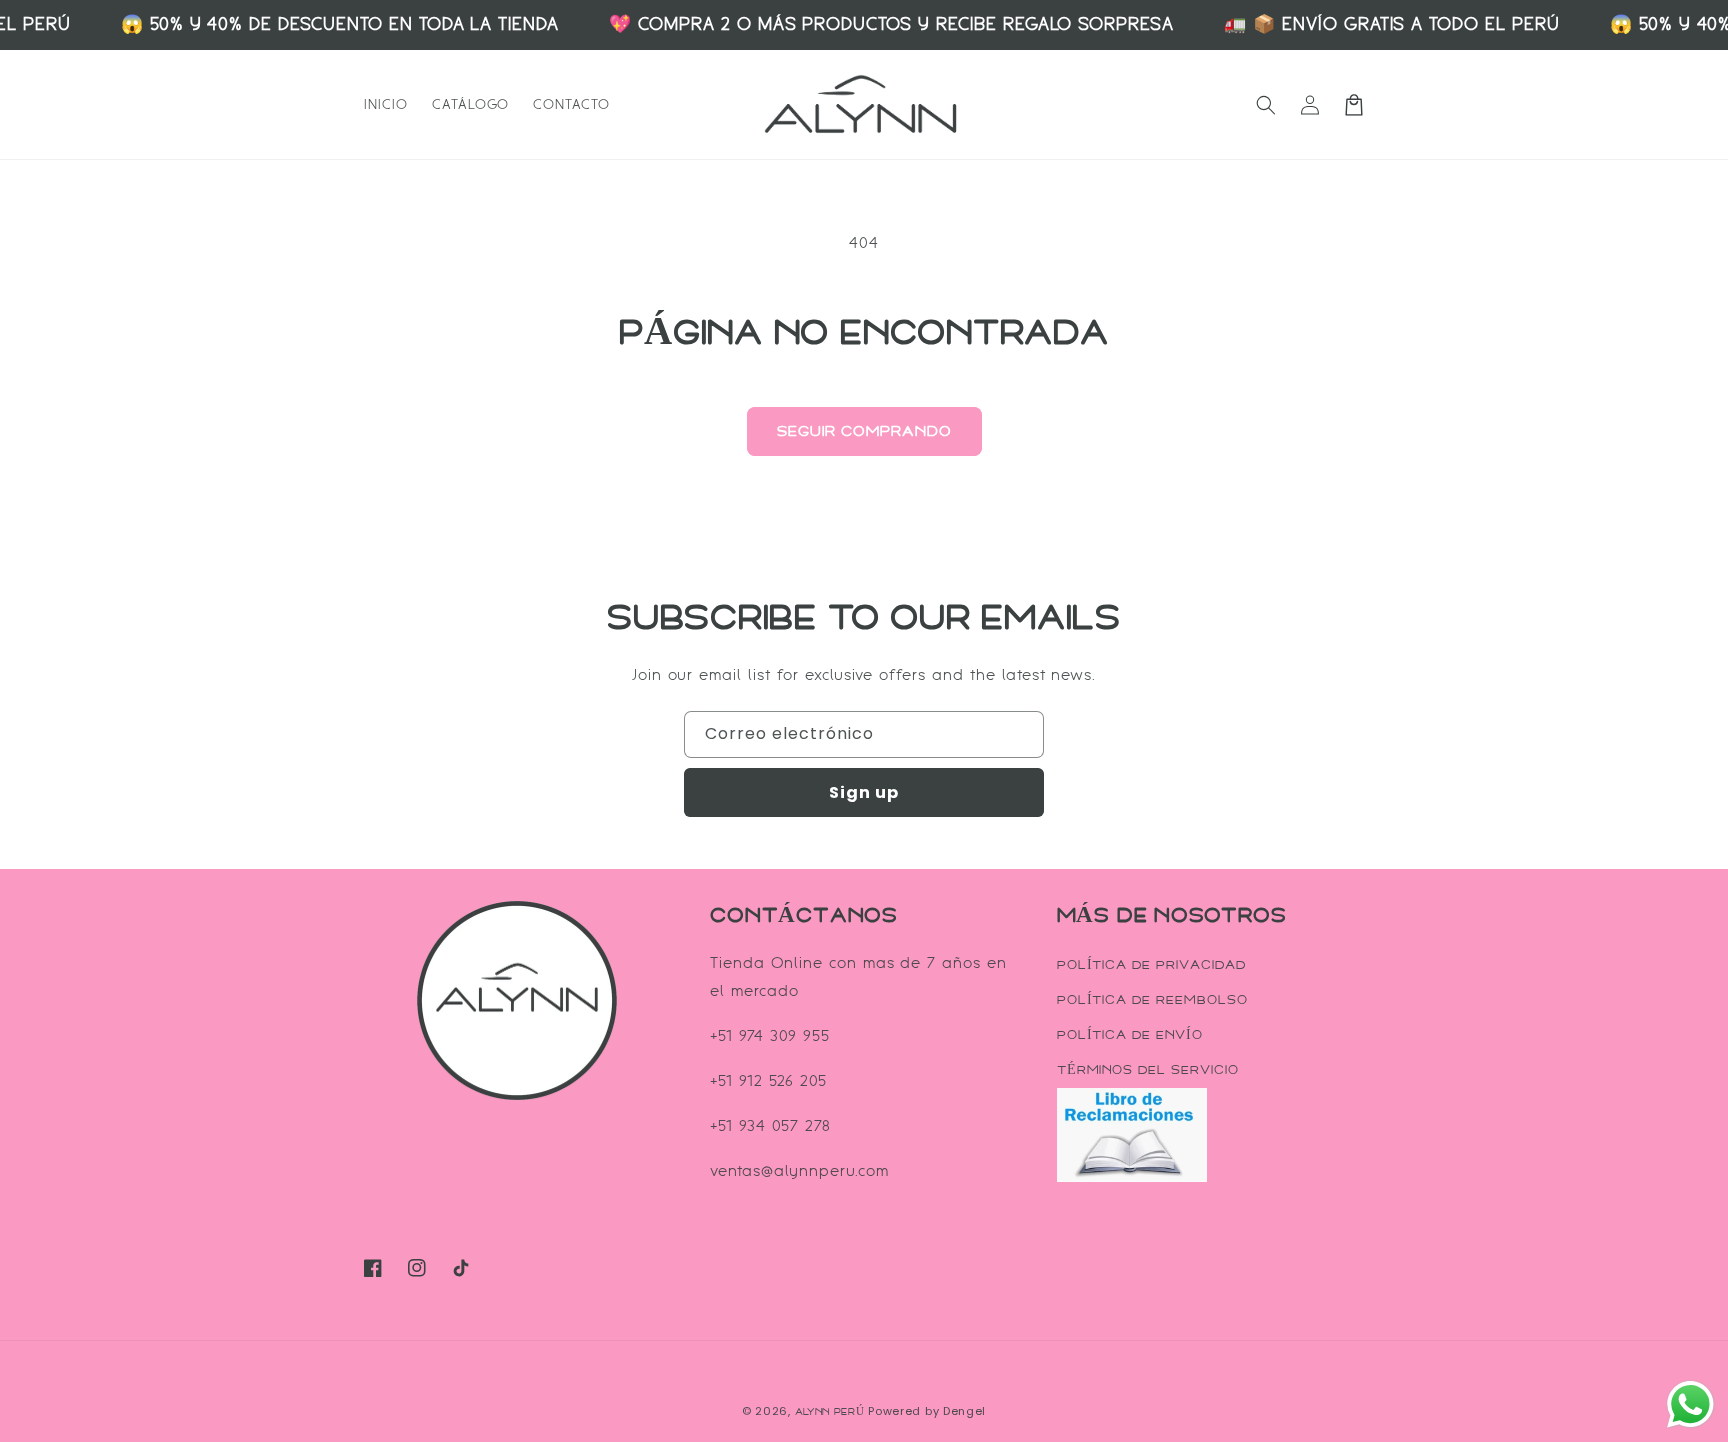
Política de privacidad (1151, 965)
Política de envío (1130, 1035)
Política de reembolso (1152, 1000)
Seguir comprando (864, 431)
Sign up (864, 792)
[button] (1266, 105)
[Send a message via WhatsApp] (1690, 1404)
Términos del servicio (1148, 1070)
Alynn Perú (830, 1412)
